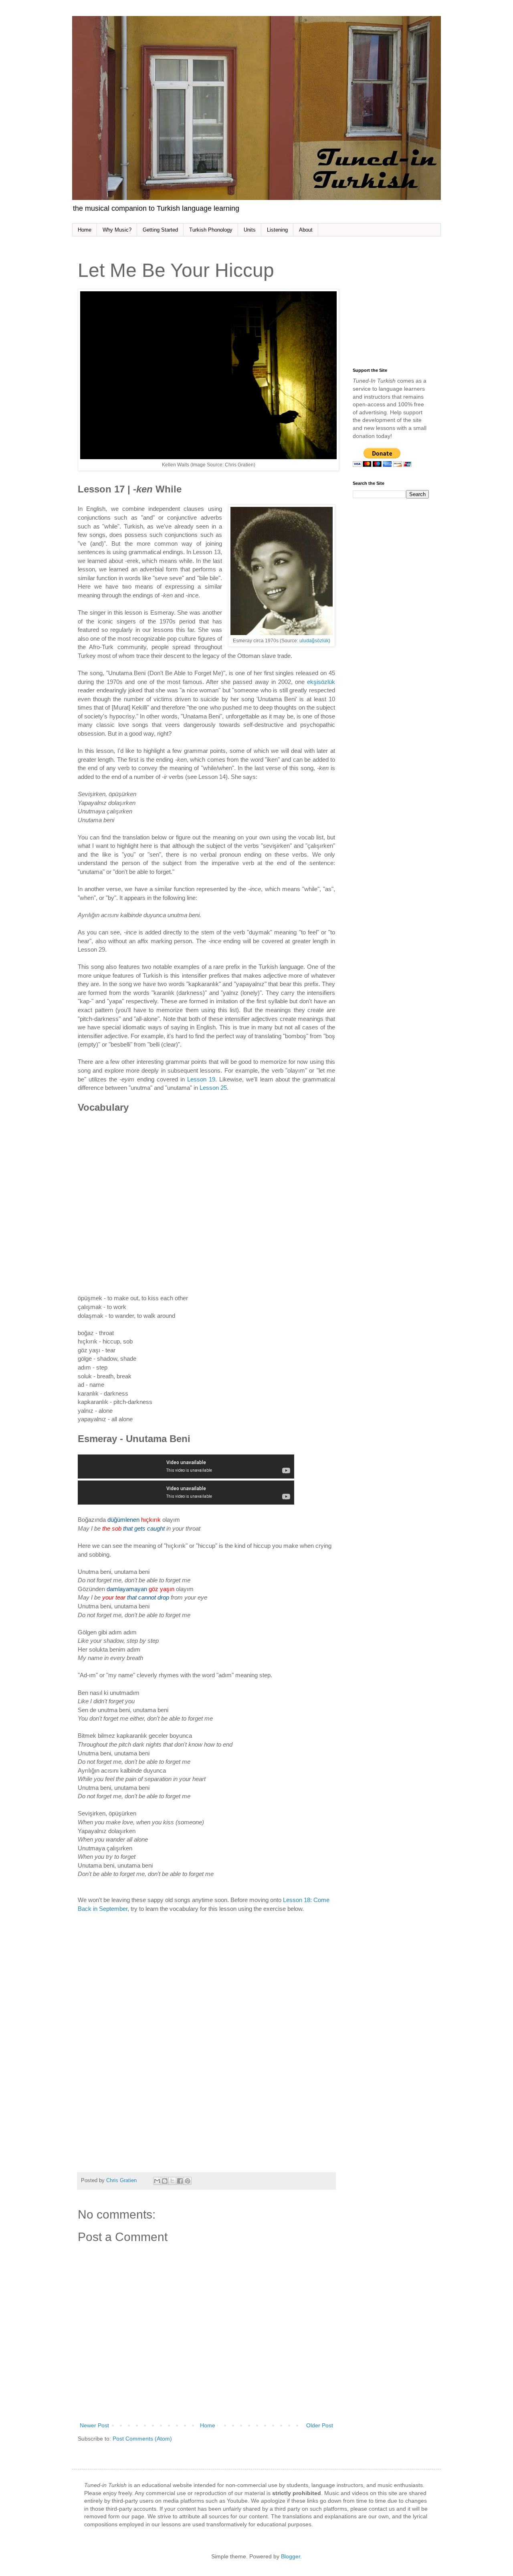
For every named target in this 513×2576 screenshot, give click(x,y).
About (306, 230)
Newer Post (94, 2425)
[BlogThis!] (165, 2181)
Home (85, 230)
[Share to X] (172, 2181)
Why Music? (117, 230)
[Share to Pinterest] (188, 2181)
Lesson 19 (201, 1079)
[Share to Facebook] (180, 2181)
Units (250, 230)
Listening (277, 230)
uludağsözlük (314, 641)
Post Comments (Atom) (142, 2439)
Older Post (320, 2425)
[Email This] (157, 2181)
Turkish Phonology (211, 230)
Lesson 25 (213, 1088)
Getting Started (160, 230)
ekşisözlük (321, 682)
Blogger (291, 2556)
